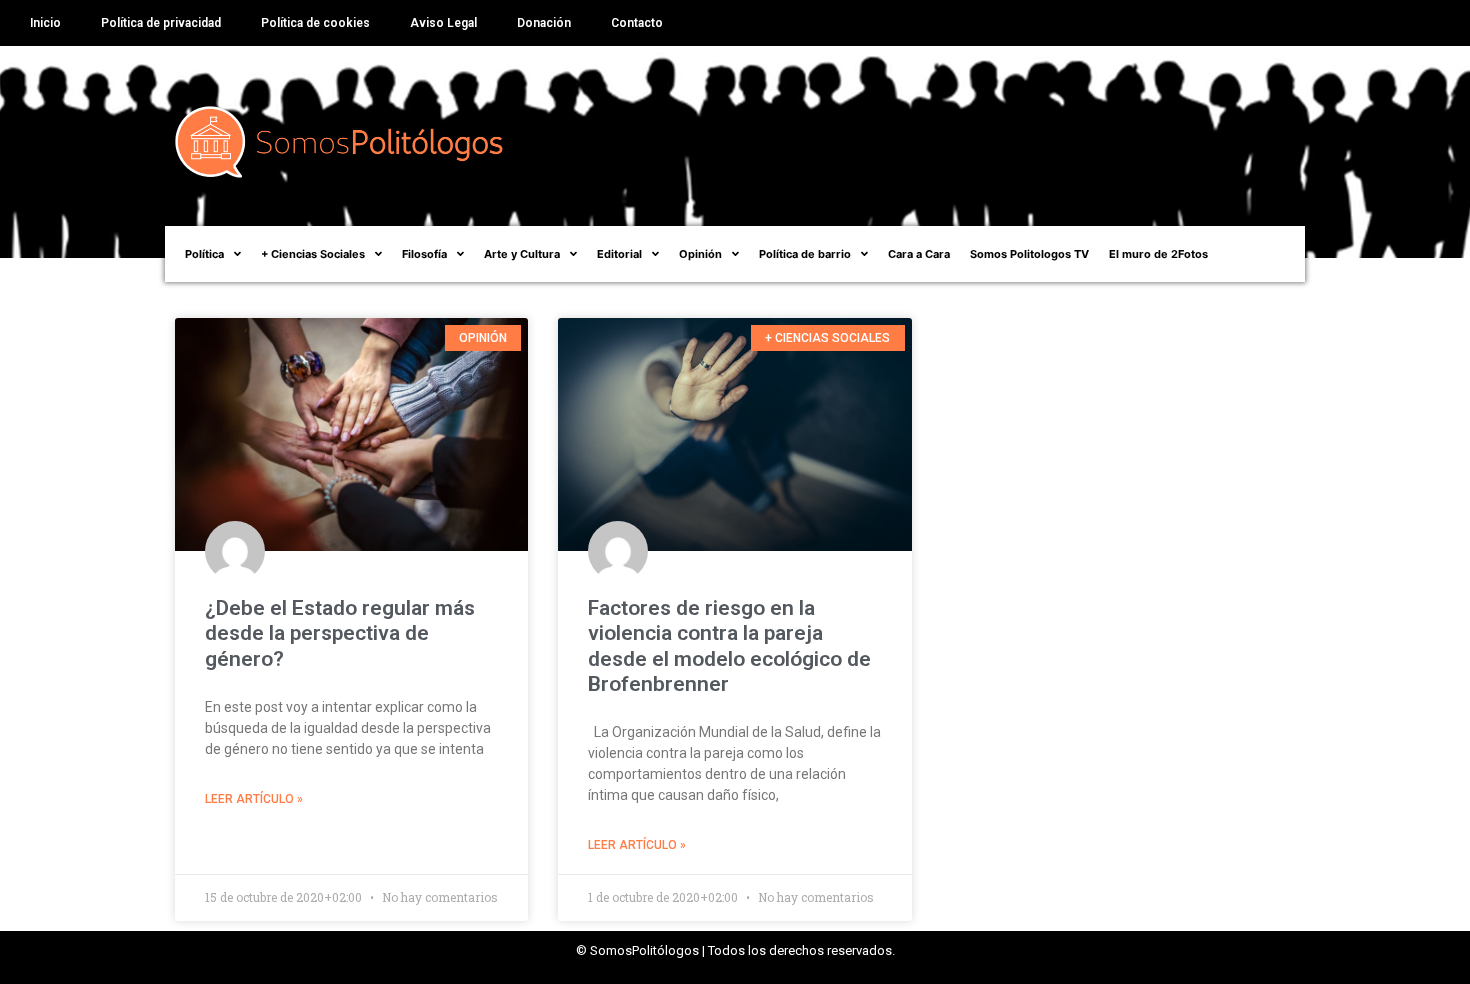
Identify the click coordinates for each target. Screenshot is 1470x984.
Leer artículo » (254, 799)
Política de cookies (315, 23)
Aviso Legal (443, 23)
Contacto (637, 23)
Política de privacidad (161, 23)
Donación (544, 23)
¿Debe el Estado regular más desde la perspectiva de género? (340, 633)
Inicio (45, 23)
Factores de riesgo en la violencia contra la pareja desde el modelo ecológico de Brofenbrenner (729, 646)
